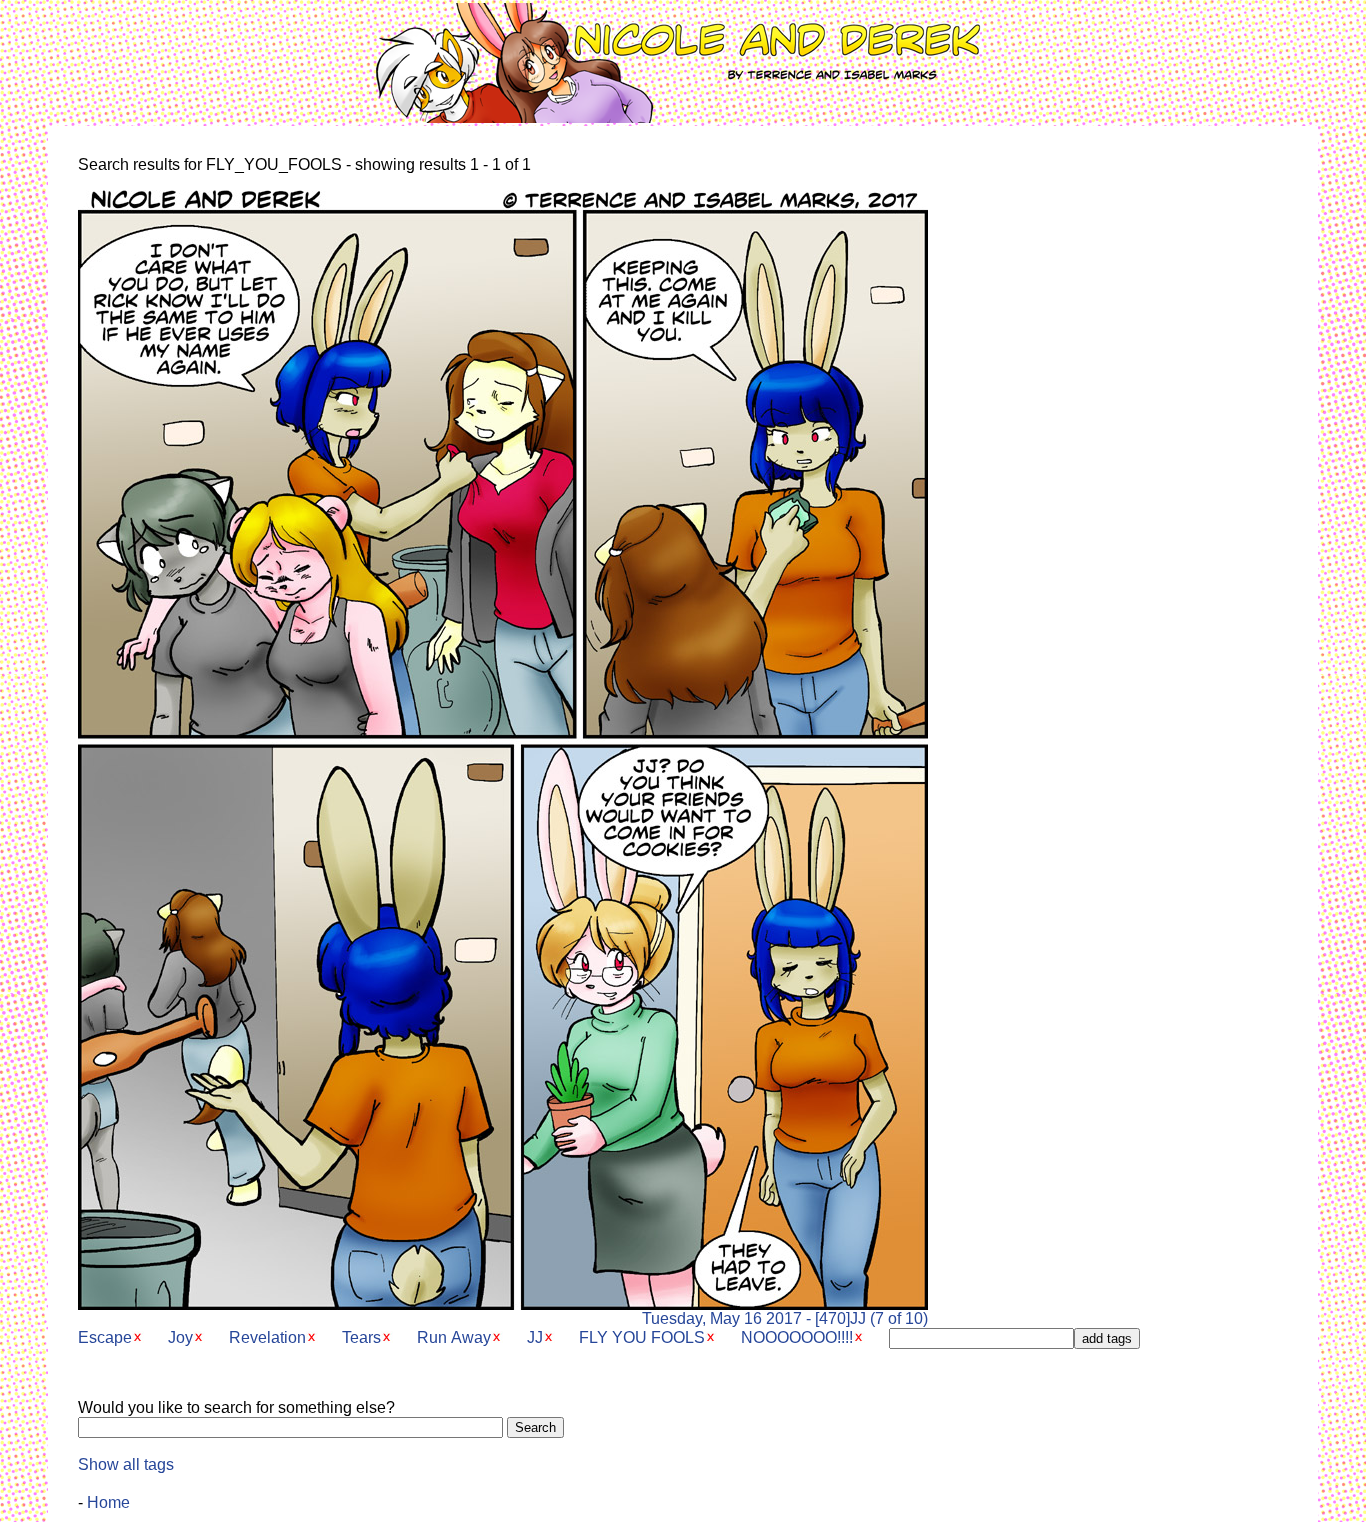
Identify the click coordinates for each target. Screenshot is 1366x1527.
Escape (105, 1337)
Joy (180, 1337)
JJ (535, 1337)
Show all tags (126, 1464)
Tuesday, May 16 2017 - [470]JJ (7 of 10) (785, 1318)
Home (108, 1502)
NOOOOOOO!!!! (797, 1337)
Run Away (454, 1337)
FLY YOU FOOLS (642, 1337)
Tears (361, 1337)
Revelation (267, 1337)
